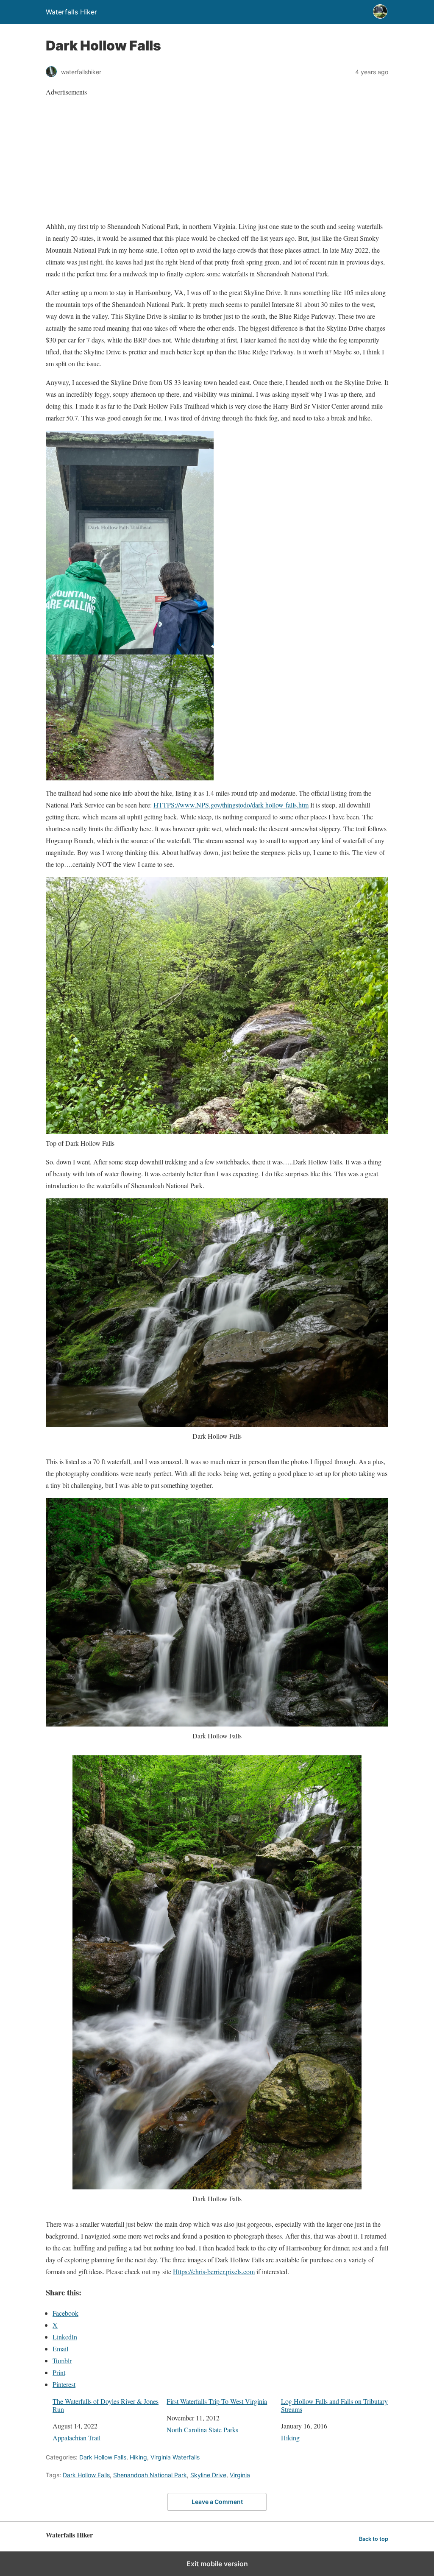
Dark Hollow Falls (103, 2457)
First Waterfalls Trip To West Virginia (217, 2401)
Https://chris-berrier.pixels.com (214, 2271)
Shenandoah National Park (150, 2475)
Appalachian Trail (77, 2438)
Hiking (290, 2438)
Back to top (374, 2539)
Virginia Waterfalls (175, 2457)
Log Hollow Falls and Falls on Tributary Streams (334, 2405)
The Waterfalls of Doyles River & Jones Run (106, 2405)
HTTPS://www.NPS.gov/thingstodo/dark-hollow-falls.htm (231, 805)
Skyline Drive (208, 2475)
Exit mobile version (217, 2564)
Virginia (240, 2475)
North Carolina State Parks (202, 2430)
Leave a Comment (217, 2502)
